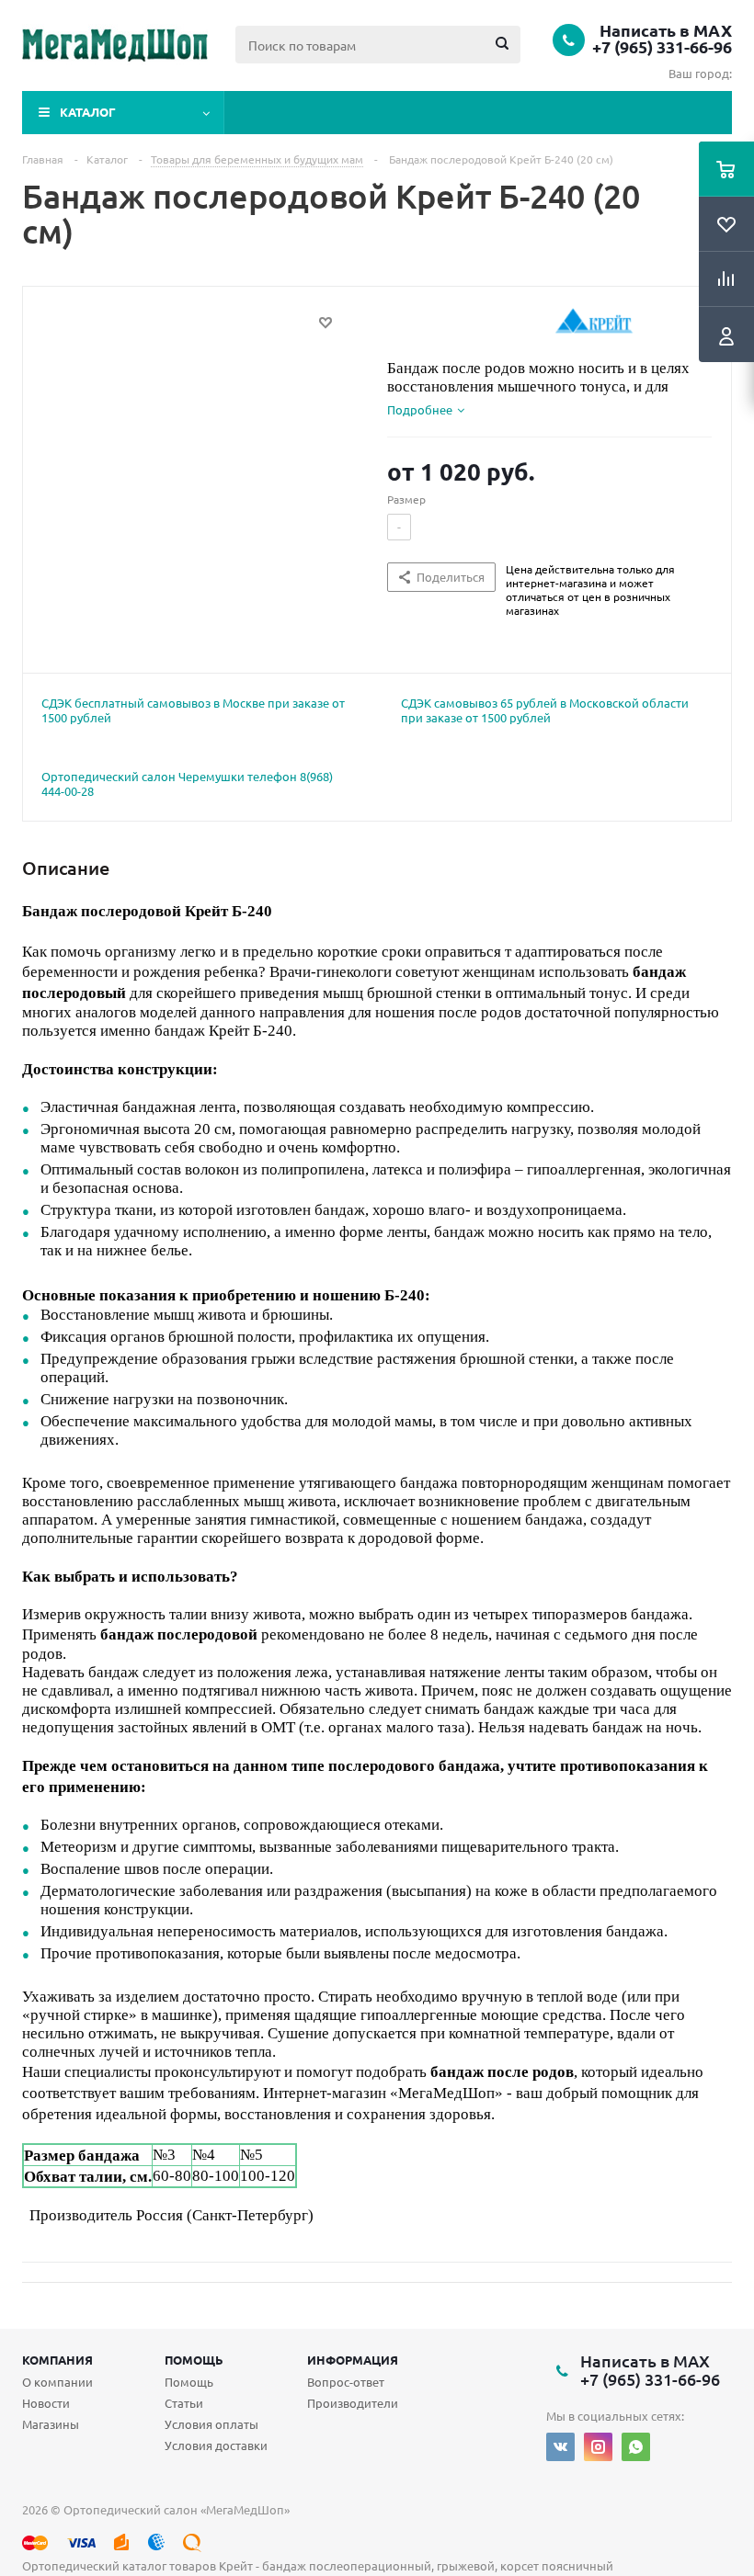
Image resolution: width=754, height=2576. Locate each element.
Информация (353, 2360)
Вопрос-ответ (346, 2382)
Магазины (51, 2424)
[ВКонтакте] (560, 2447)
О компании (57, 2382)
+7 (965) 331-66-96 (662, 47)
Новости (46, 2403)
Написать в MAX (666, 30)
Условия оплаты (211, 2424)
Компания (57, 2360)
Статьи (184, 2403)
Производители (353, 2403)
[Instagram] (598, 2447)
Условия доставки (216, 2445)
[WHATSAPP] (636, 2447)
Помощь (194, 2360)
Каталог (88, 112)
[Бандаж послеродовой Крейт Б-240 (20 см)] (200, 468)
